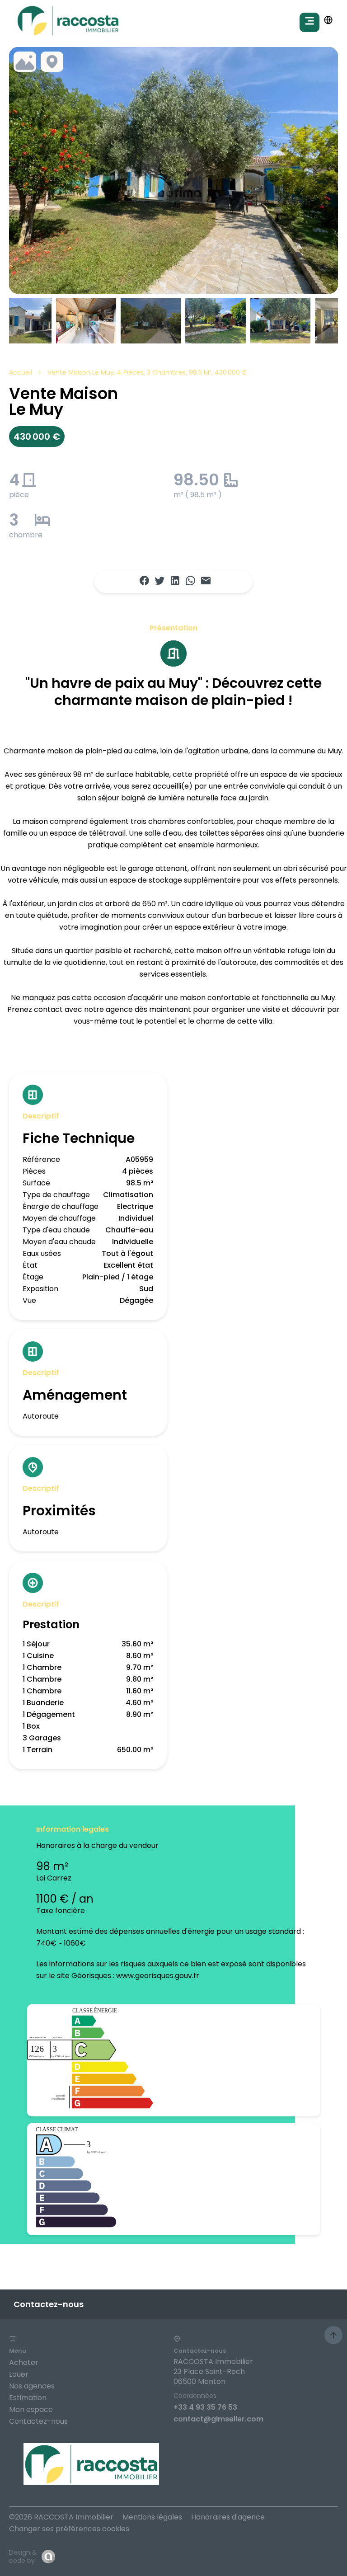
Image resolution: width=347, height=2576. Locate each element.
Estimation (28, 2398)
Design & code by (23, 2557)
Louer (19, 2374)
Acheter (24, 2362)
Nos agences (32, 2386)
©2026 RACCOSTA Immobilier (61, 2517)
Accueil (21, 372)
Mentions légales (152, 2517)
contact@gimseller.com (218, 2419)
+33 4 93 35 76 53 (205, 2407)
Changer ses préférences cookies (69, 2529)
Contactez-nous (38, 2421)
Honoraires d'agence (228, 2517)
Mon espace (31, 2409)
